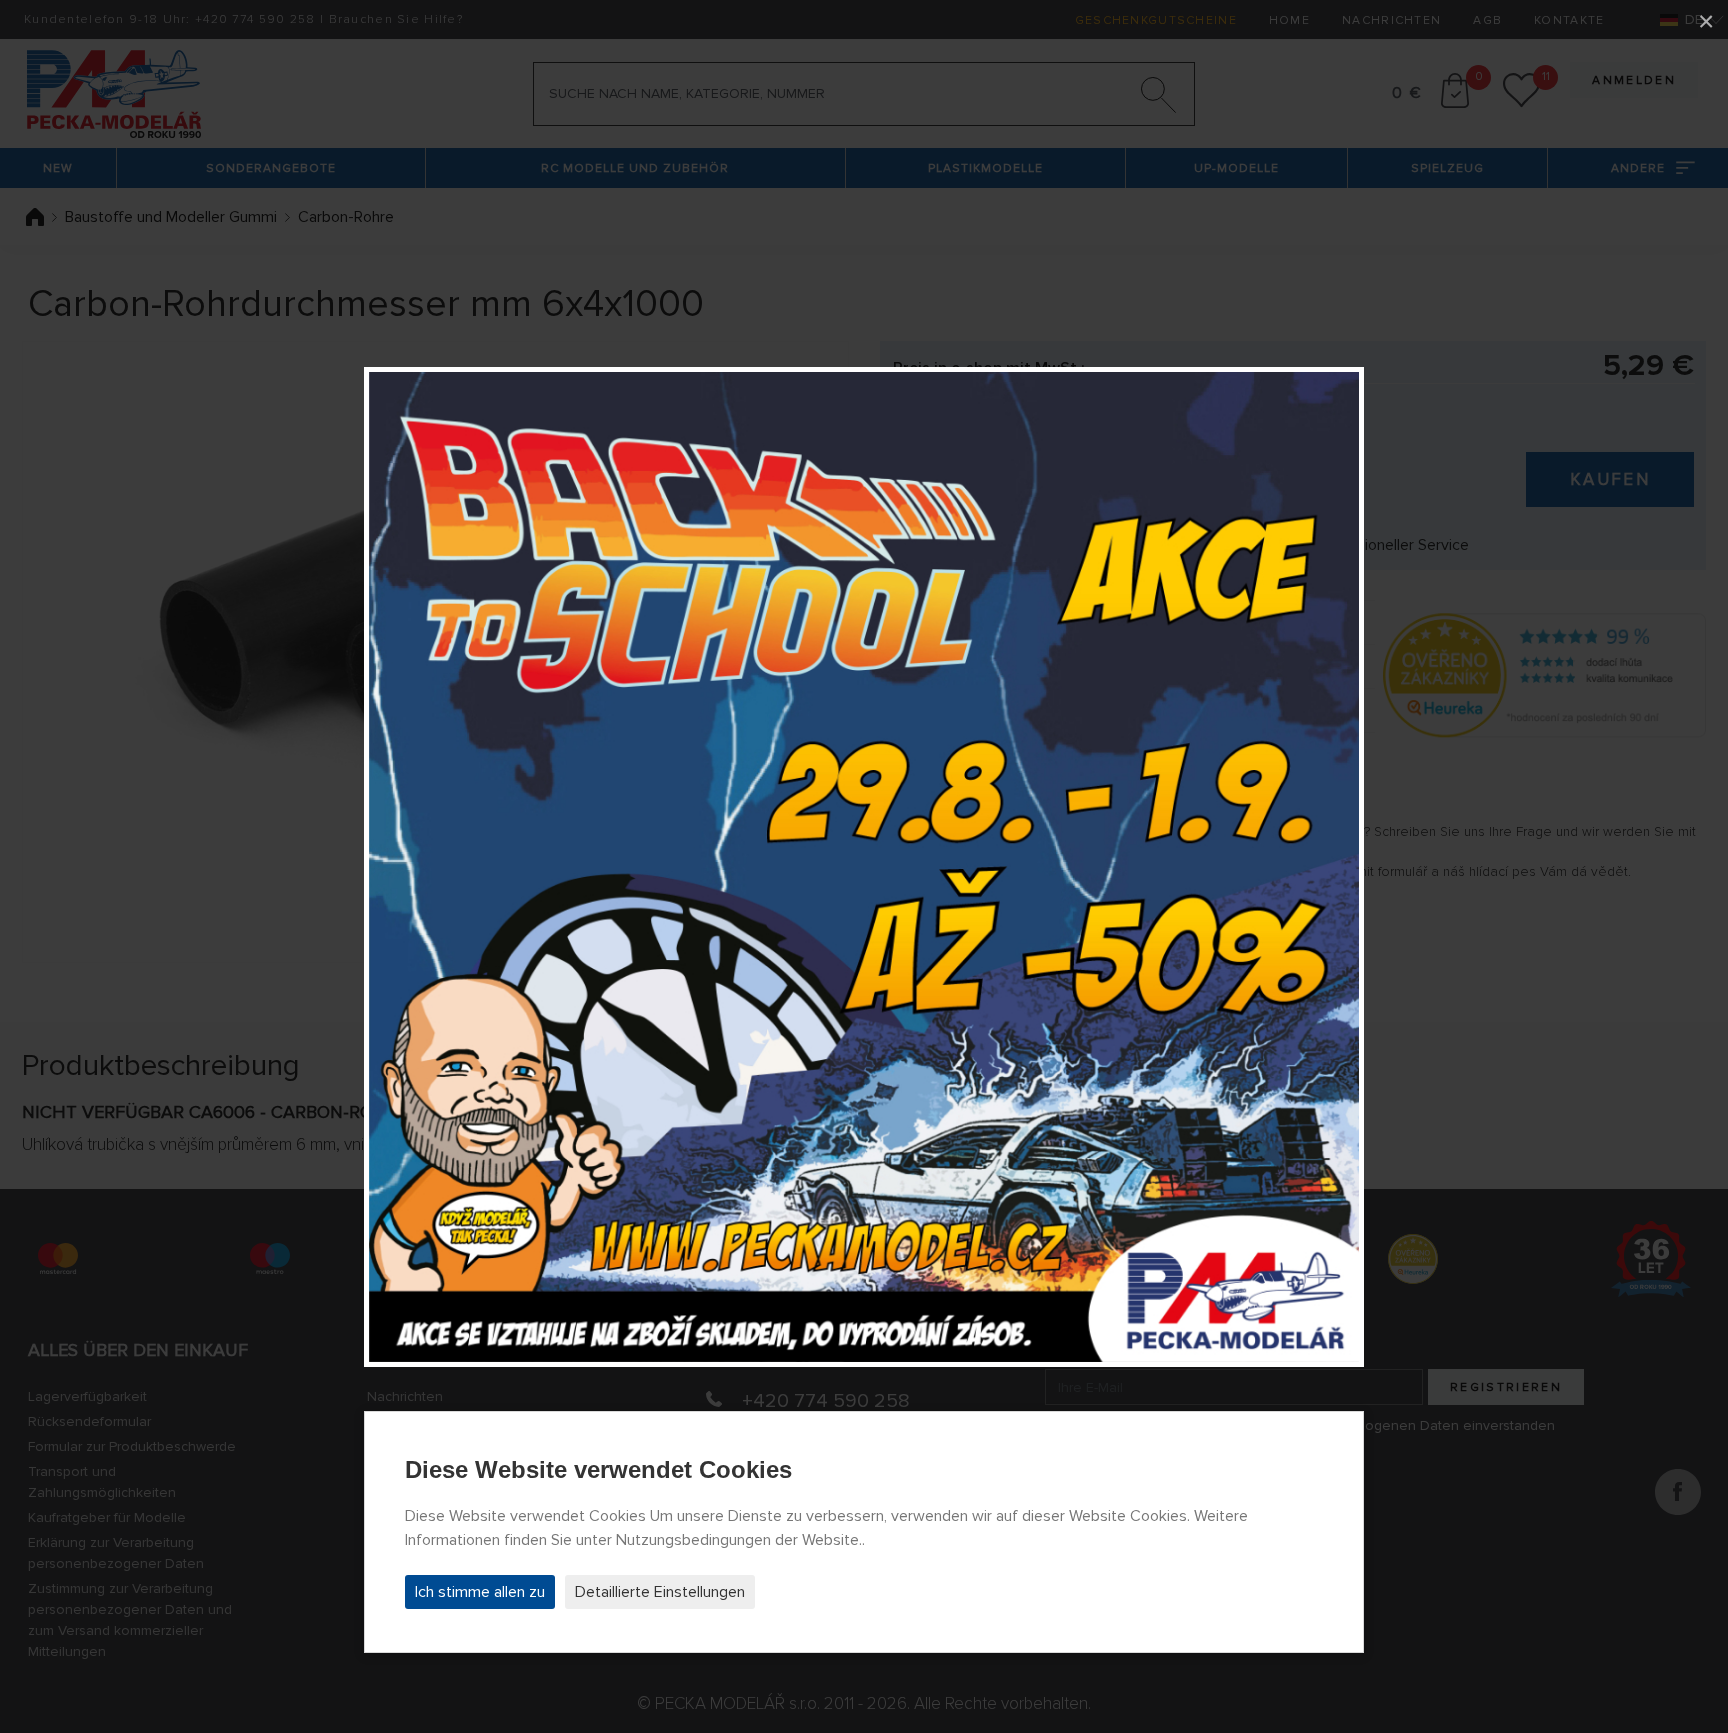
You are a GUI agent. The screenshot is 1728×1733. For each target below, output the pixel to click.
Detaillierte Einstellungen (660, 1592)
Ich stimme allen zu (480, 1592)
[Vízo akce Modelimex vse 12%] (864, 867)
